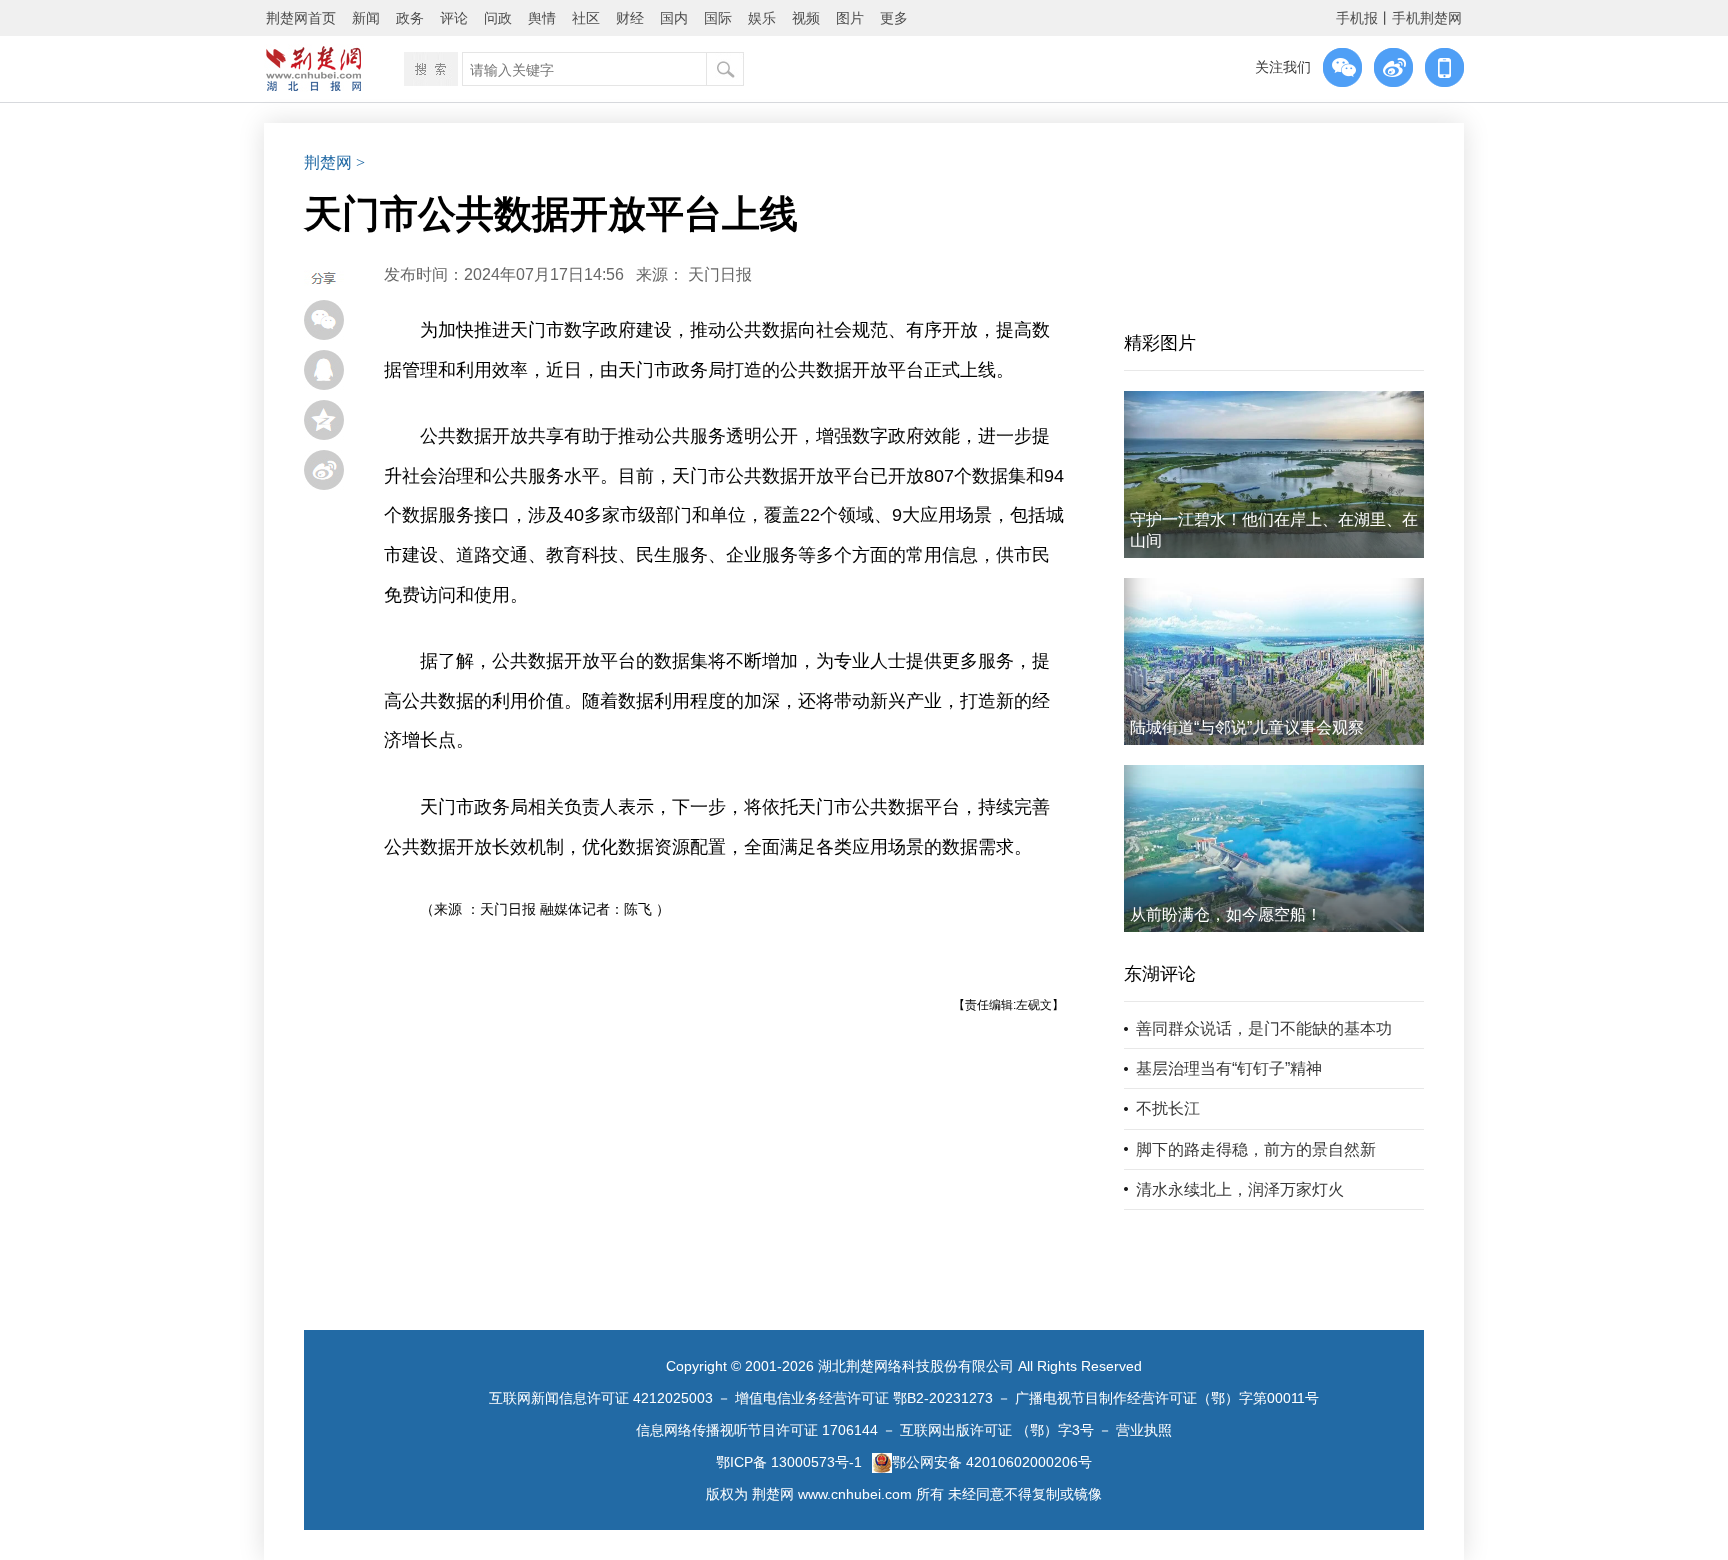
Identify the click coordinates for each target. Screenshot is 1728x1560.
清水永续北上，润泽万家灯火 (1240, 1189)
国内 (674, 18)
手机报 (1357, 18)
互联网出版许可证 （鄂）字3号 (997, 1430)
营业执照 (1144, 1430)
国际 (718, 18)
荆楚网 (328, 162)
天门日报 (720, 274)
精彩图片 (1160, 343)
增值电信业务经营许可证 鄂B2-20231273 (864, 1398)
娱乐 (762, 18)
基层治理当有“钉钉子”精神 (1229, 1068)
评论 (454, 18)
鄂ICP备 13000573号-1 (789, 1462)
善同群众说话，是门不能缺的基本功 (1264, 1028)
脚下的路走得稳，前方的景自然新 (1256, 1149)
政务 (410, 18)
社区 (586, 18)
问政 (498, 18)
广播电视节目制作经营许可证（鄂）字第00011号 (1167, 1398)
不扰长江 (1168, 1108)
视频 (806, 18)
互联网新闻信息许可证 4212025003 (601, 1398)
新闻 (366, 18)
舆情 (542, 18)
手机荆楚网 (1427, 18)
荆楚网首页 (301, 18)
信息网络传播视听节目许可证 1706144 (757, 1430)
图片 (850, 18)
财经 (630, 18)
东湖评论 (1160, 974)
